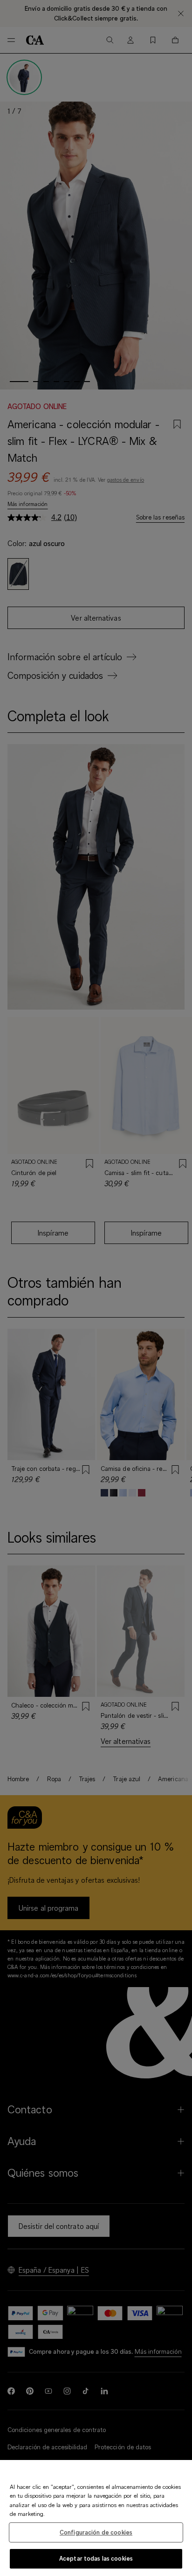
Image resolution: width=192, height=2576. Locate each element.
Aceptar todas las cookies (96, 2558)
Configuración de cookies (96, 2532)
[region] (96, 2518)
